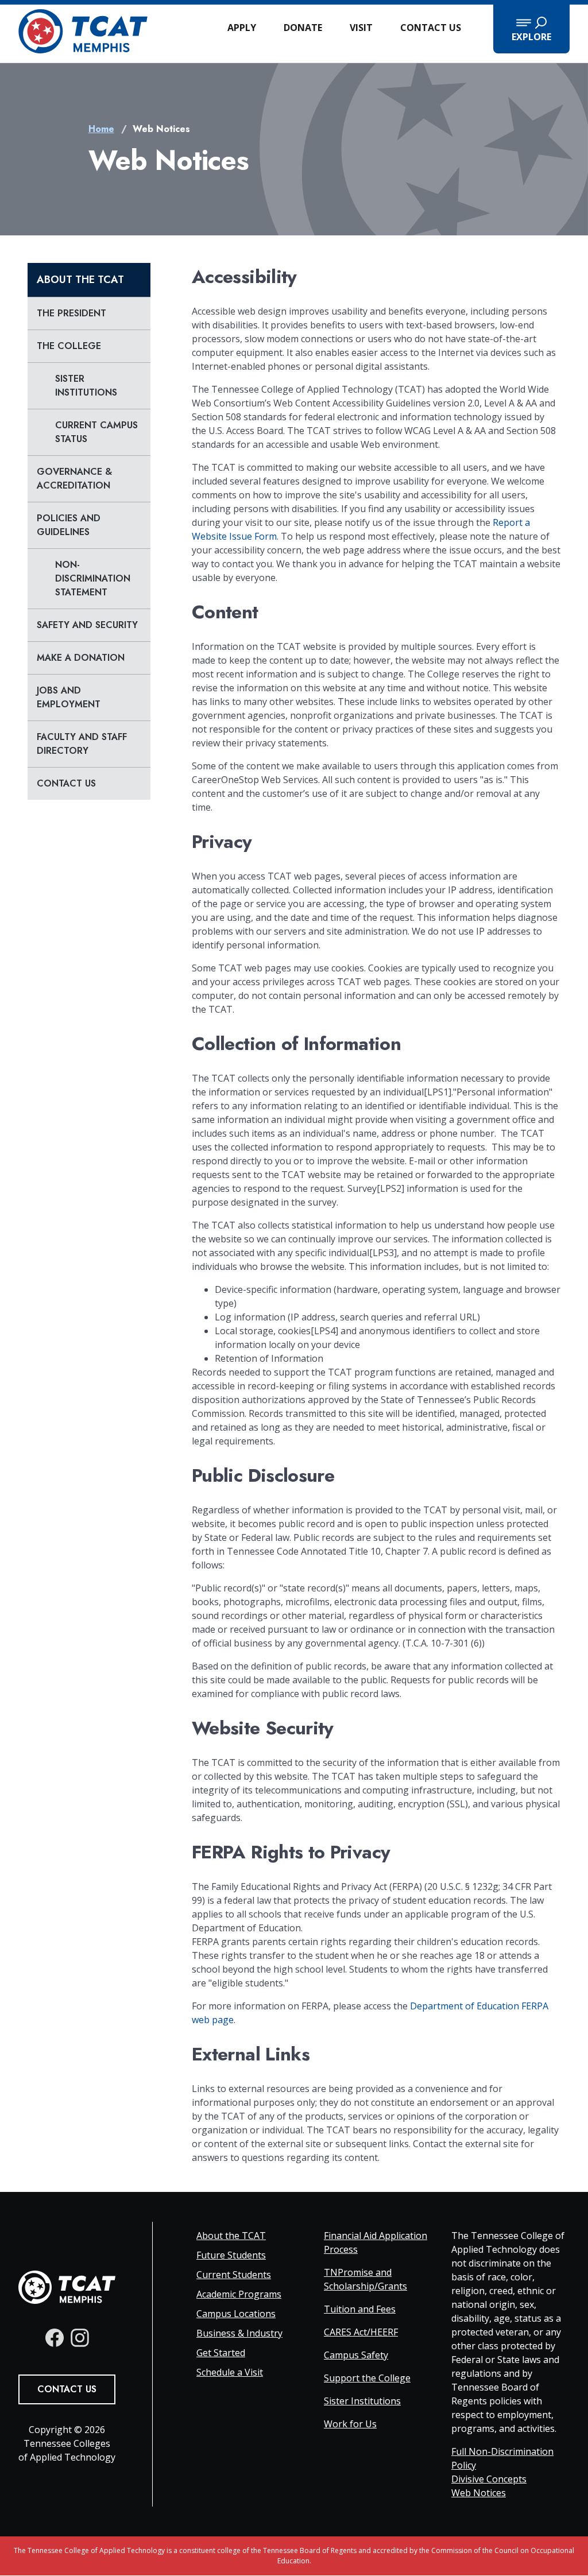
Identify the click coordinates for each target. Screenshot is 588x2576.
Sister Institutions (86, 386)
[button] (531, 29)
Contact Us (431, 28)
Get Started (221, 2353)
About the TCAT (80, 280)
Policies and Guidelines (69, 525)
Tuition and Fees (360, 2309)
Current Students (234, 2275)
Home (101, 129)
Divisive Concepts (489, 2479)
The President (71, 313)
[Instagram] (80, 2338)
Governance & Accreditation (74, 479)
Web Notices (479, 2493)
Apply (242, 28)
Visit (361, 28)
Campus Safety (356, 2355)
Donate (303, 28)
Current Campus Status (96, 432)
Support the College (367, 2378)
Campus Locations (236, 2314)
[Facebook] (55, 2338)
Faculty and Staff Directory (82, 744)
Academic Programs (239, 2294)
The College (69, 346)
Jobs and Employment (69, 697)
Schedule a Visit (230, 2372)
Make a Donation (81, 658)
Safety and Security (87, 625)
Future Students (231, 2255)
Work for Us (350, 2424)
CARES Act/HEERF (361, 2332)
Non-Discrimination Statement (93, 578)
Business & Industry (239, 2333)
